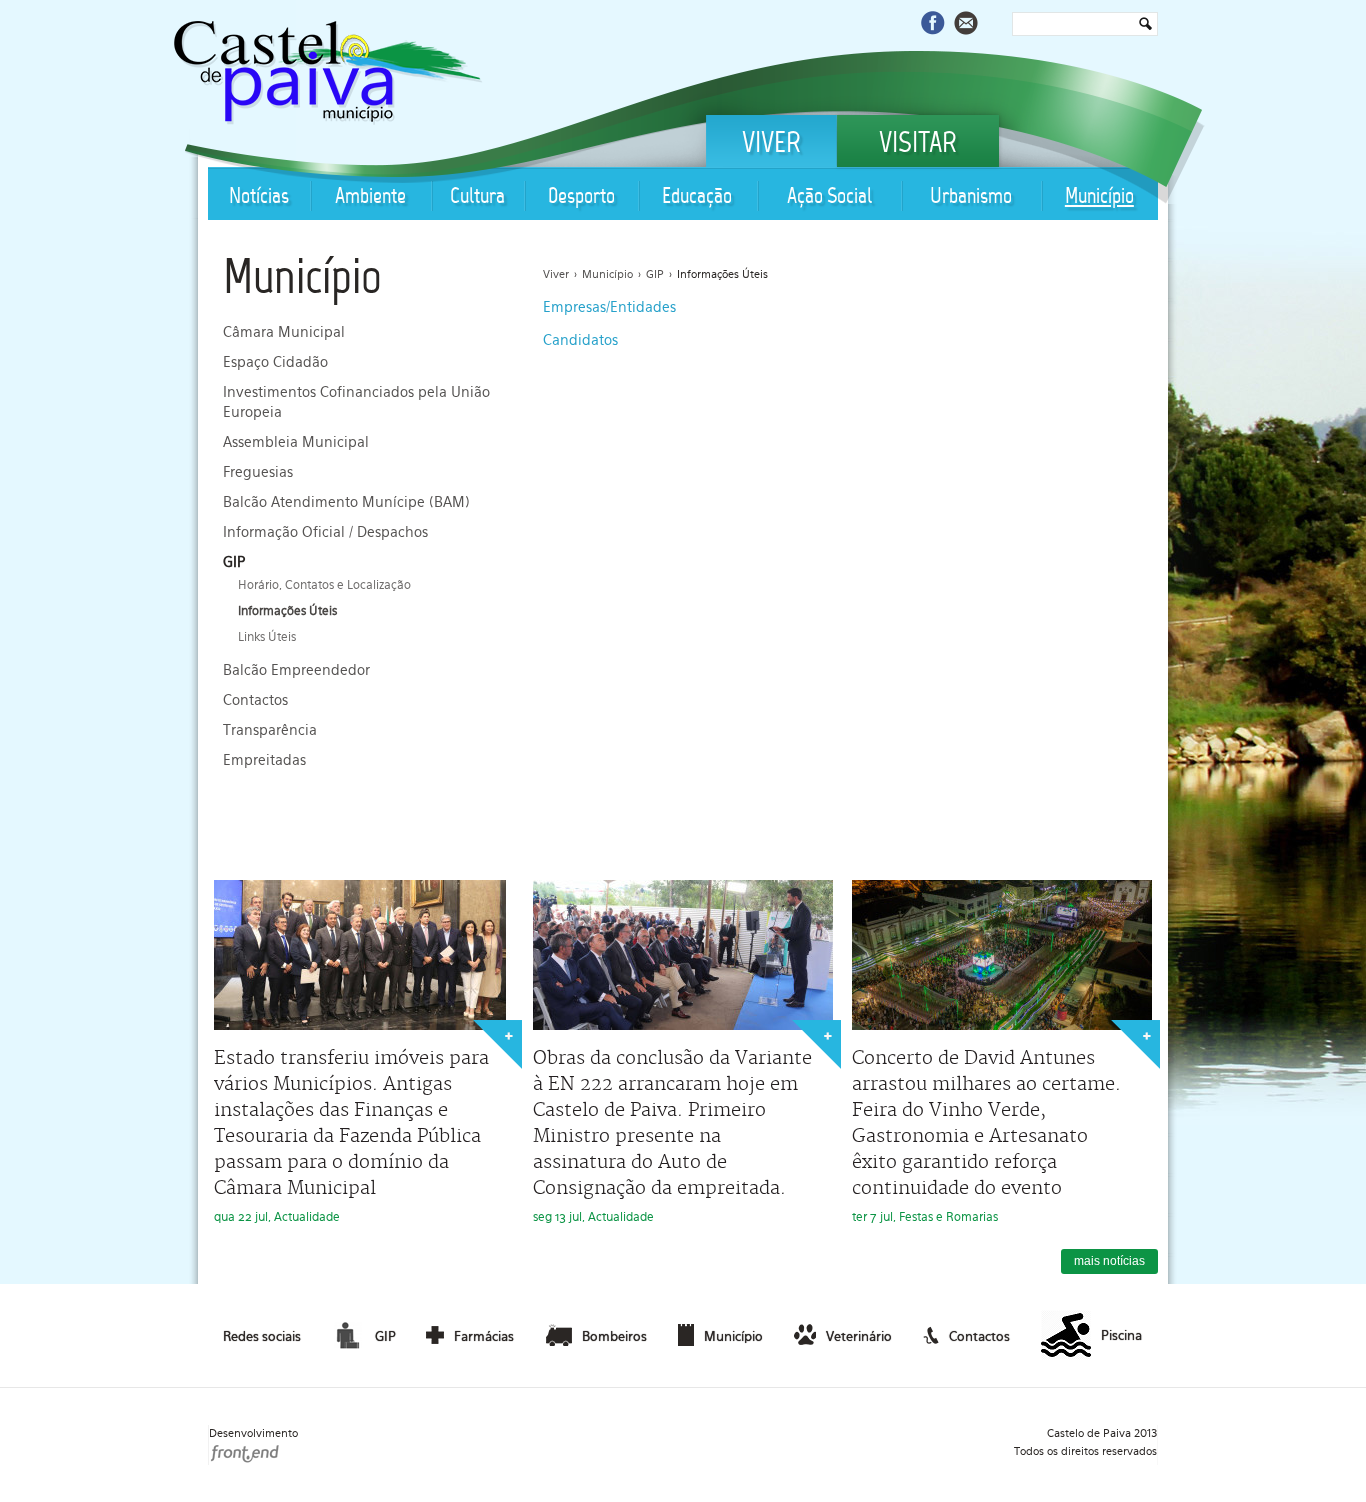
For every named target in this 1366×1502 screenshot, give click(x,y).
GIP (234, 562)
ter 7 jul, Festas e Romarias (986, 1135)
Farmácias (484, 1336)
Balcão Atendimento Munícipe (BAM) (346, 502)
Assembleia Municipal (296, 442)
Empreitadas (264, 760)
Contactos (255, 700)
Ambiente (370, 197)
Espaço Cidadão (275, 362)
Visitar (918, 145)
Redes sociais (262, 1336)
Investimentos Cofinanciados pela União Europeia (356, 402)
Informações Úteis (287, 611)
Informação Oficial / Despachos (325, 532)
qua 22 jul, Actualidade (351, 1135)
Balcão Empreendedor (296, 670)
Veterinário (859, 1336)
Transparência (270, 730)
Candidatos (580, 340)
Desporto (581, 197)
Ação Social (829, 197)
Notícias (259, 197)
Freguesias (258, 472)
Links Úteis (267, 637)
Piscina (1121, 1335)
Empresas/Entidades (609, 307)
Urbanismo (971, 197)
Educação (697, 197)
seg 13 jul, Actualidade (672, 1135)
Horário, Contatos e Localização (324, 585)
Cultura (477, 197)
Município (1099, 197)
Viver (771, 145)
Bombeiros (614, 1336)
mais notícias (1109, 1261)
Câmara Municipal (284, 332)
